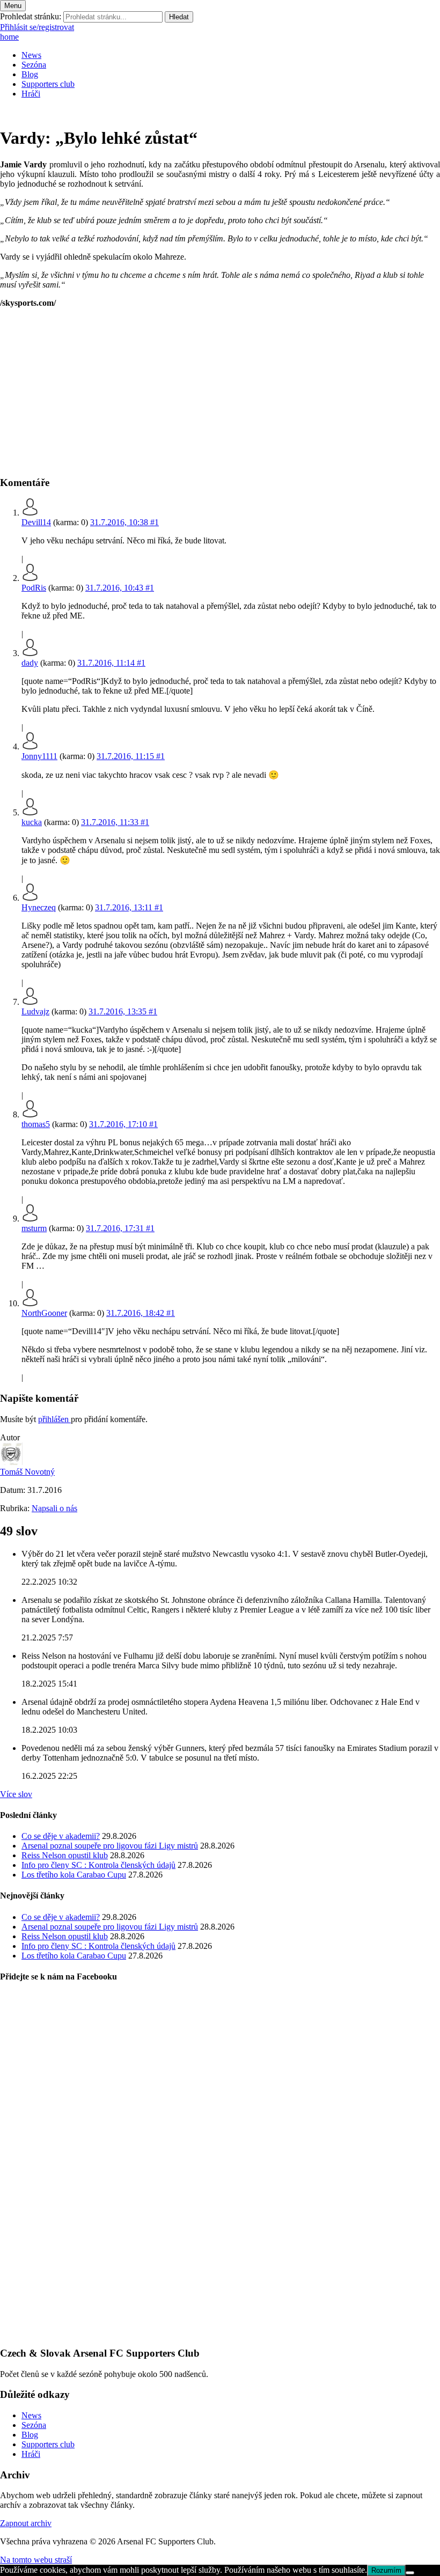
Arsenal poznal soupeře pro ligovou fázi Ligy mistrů (110, 1846)
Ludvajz (35, 1011)
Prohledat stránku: (31, 16)
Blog (30, 74)
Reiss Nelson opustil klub (65, 1855)
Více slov (16, 1794)
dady (30, 663)
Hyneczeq (39, 907)
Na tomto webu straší (36, 2560)
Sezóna (34, 65)
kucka (32, 822)
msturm (34, 1228)
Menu (13, 6)
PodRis (34, 588)
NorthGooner (44, 1313)
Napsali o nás (54, 1508)
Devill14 (36, 522)
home (9, 37)
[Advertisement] (220, 392)
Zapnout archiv (26, 2523)
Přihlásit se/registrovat (37, 27)
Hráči (31, 94)
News (31, 55)
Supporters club (48, 84)
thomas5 (36, 1124)
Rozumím (386, 2570)
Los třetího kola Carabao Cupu (74, 1875)
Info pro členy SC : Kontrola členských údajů (98, 1865)
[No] (410, 2573)
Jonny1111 (39, 756)
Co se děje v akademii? (61, 1836)
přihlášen (54, 1419)
